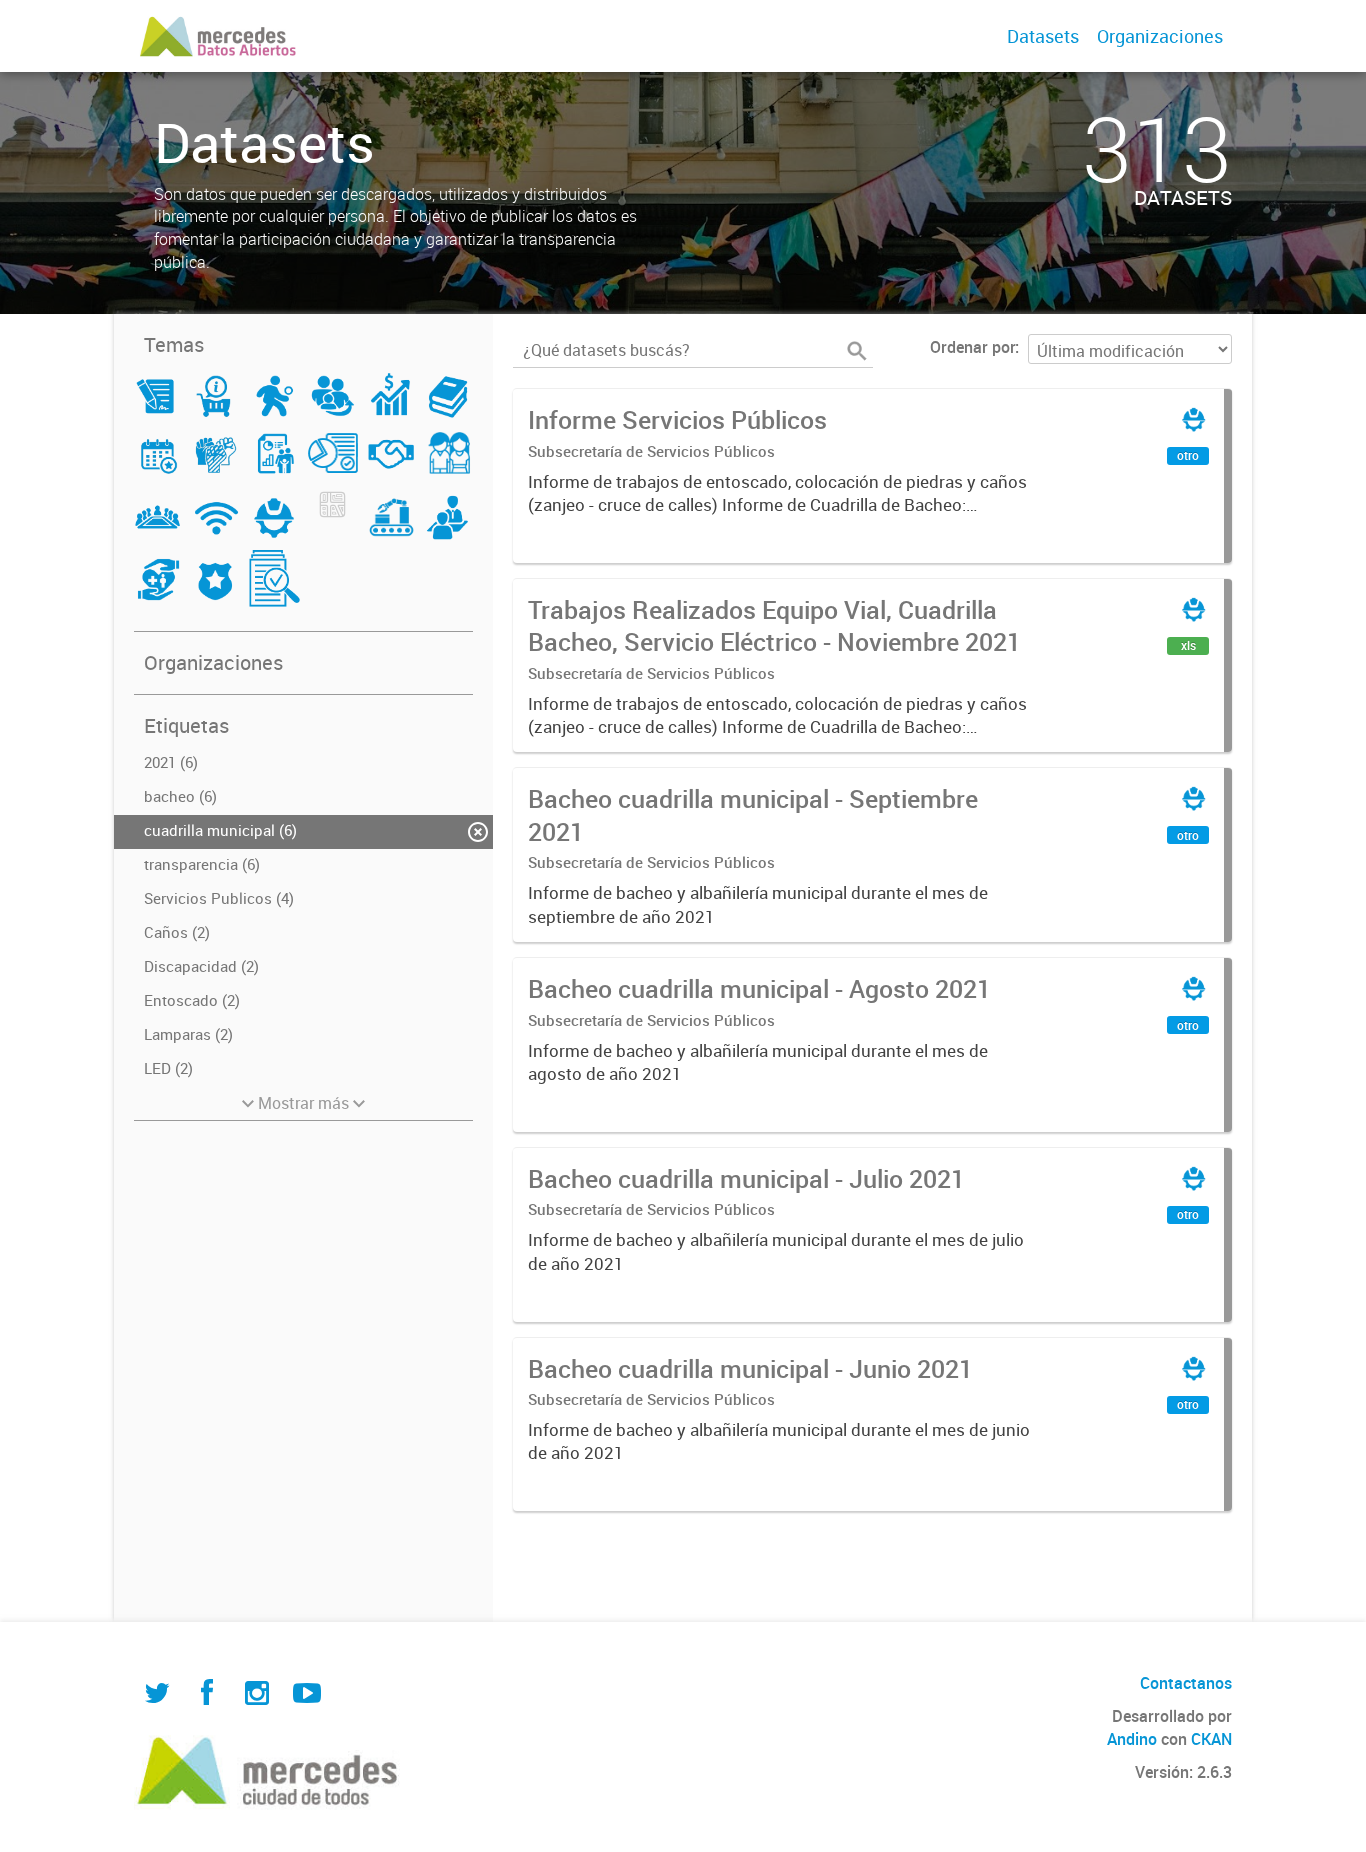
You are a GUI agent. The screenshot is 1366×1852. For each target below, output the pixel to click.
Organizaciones (1160, 36)
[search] (857, 351)
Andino (1132, 1739)
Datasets (1043, 36)
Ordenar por (972, 347)
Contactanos (1186, 1683)
